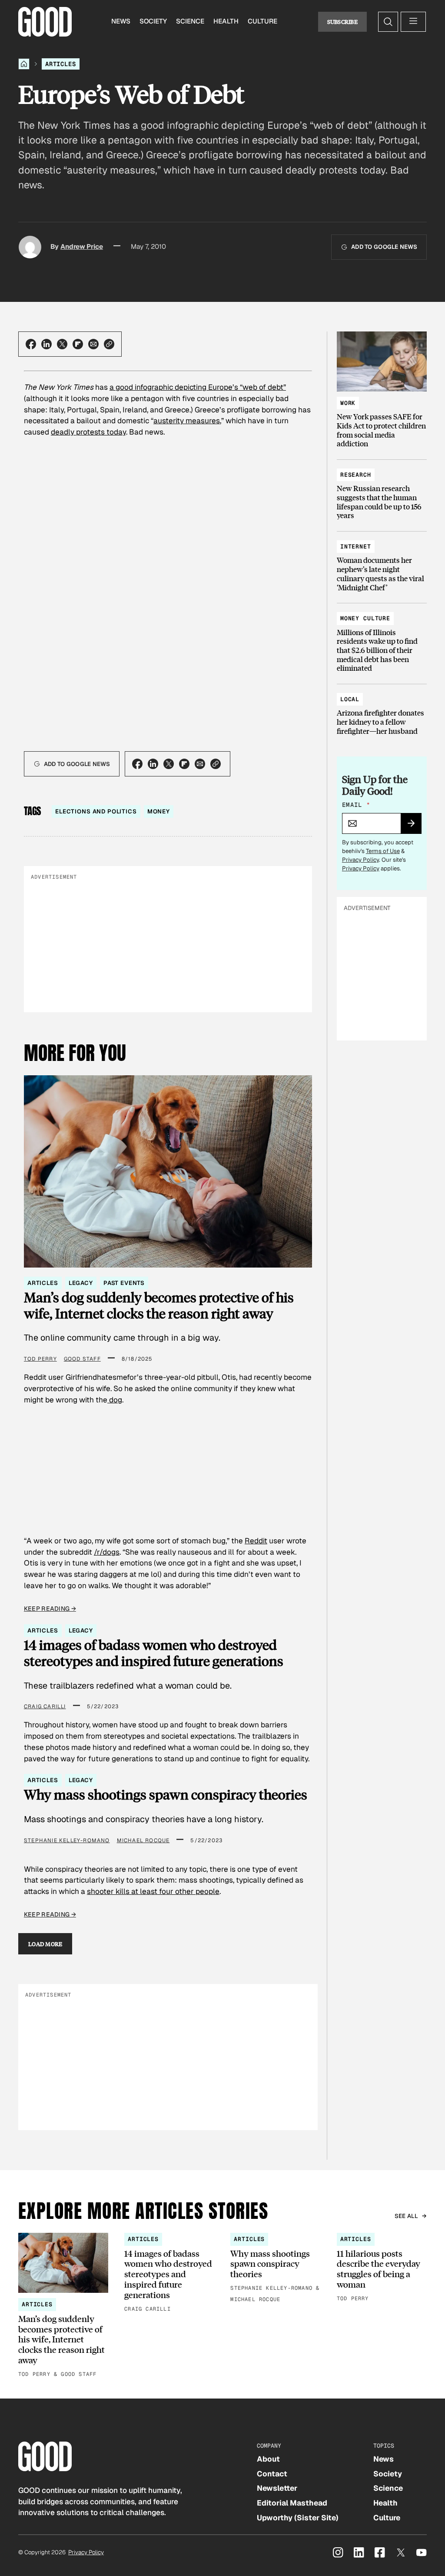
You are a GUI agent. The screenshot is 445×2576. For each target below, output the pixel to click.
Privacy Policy (360, 860)
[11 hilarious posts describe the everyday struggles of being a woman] (382, 2268)
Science (190, 21)
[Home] (24, 64)
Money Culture (365, 618)
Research (356, 475)
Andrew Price (82, 247)
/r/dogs (107, 1552)
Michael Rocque (143, 1840)
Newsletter (277, 2488)
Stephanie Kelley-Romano (67, 1840)
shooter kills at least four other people (153, 1891)
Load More (45, 1944)
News (121, 21)
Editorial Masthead (292, 2503)
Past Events (124, 1283)
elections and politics (96, 811)
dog (115, 1400)
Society (153, 21)
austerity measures (187, 421)
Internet (356, 547)
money (159, 811)
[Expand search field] (388, 22)
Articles (61, 64)
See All (407, 2216)
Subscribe (343, 22)
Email (356, 805)
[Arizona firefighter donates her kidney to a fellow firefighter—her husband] (382, 711)
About (268, 2459)
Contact (272, 2474)
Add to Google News (384, 247)
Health (226, 21)
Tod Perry (40, 1359)
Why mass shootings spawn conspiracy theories (166, 1795)
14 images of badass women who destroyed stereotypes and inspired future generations (154, 1653)
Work (348, 403)
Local (350, 699)
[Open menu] (413, 22)
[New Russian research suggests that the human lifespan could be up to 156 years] (382, 491)
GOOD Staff (82, 1359)
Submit (415, 826)
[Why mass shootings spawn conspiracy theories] (275, 2269)
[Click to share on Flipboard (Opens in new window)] (78, 344)
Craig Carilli (45, 1706)
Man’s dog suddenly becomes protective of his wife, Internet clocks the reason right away (159, 1305)
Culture (262, 21)
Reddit (256, 1541)
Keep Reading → (50, 1609)
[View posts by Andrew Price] (30, 247)
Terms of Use (383, 851)
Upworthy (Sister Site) (298, 2518)
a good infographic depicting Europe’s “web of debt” (198, 387)
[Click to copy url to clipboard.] (109, 344)
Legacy (81, 1283)
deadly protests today (88, 432)
